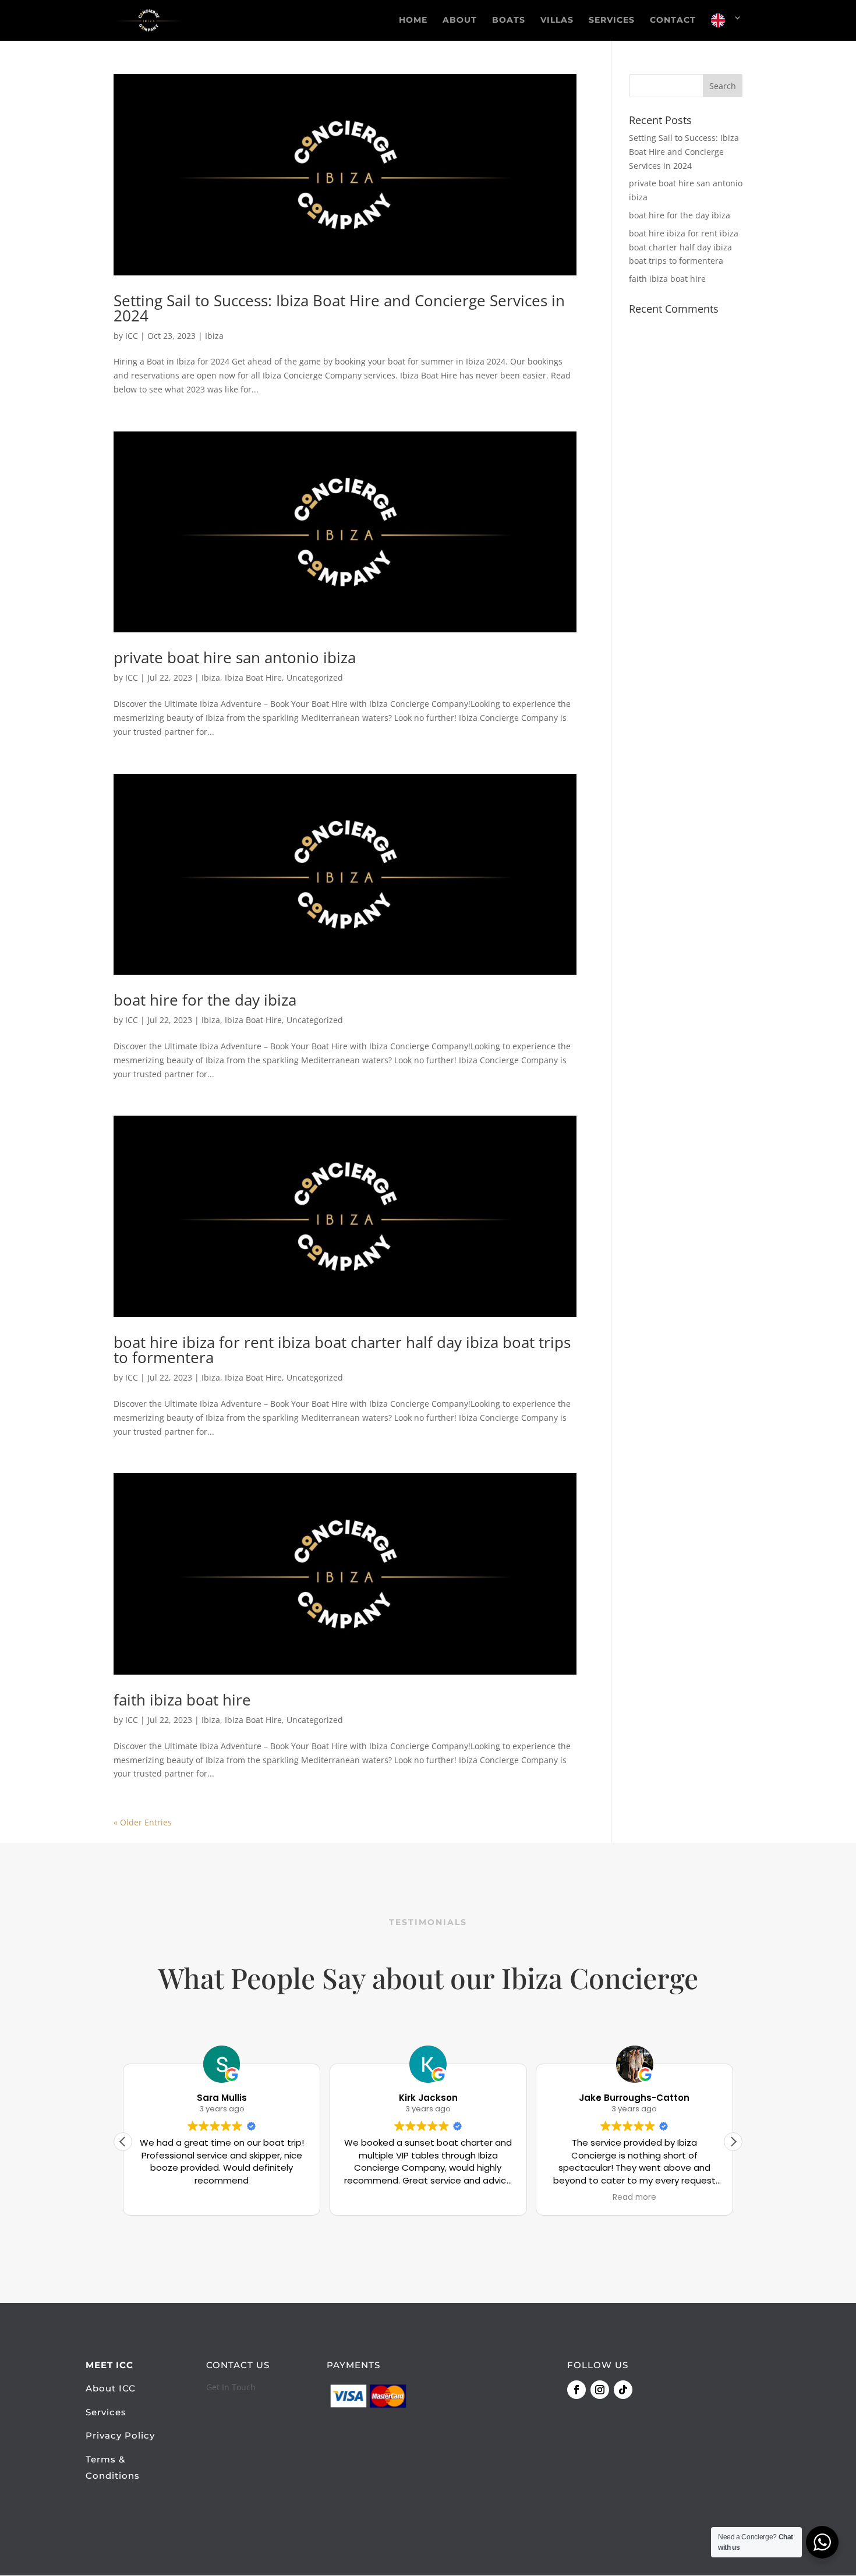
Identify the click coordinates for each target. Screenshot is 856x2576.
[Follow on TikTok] (623, 2390)
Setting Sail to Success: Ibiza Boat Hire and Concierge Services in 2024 (339, 308)
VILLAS (557, 20)
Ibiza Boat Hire (253, 677)
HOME (413, 20)
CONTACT (673, 20)
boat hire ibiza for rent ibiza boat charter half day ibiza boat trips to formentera (342, 1350)
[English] (727, 27)
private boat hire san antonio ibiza (235, 657)
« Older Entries (143, 1822)
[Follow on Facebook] (576, 2390)
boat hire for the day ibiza (205, 1000)
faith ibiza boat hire (182, 1700)
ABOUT (460, 20)
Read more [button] (634, 2198)
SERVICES (612, 20)
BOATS (509, 20)
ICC (132, 336)
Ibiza (214, 336)
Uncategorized (315, 677)
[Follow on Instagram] (600, 2390)
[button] (733, 2142)
